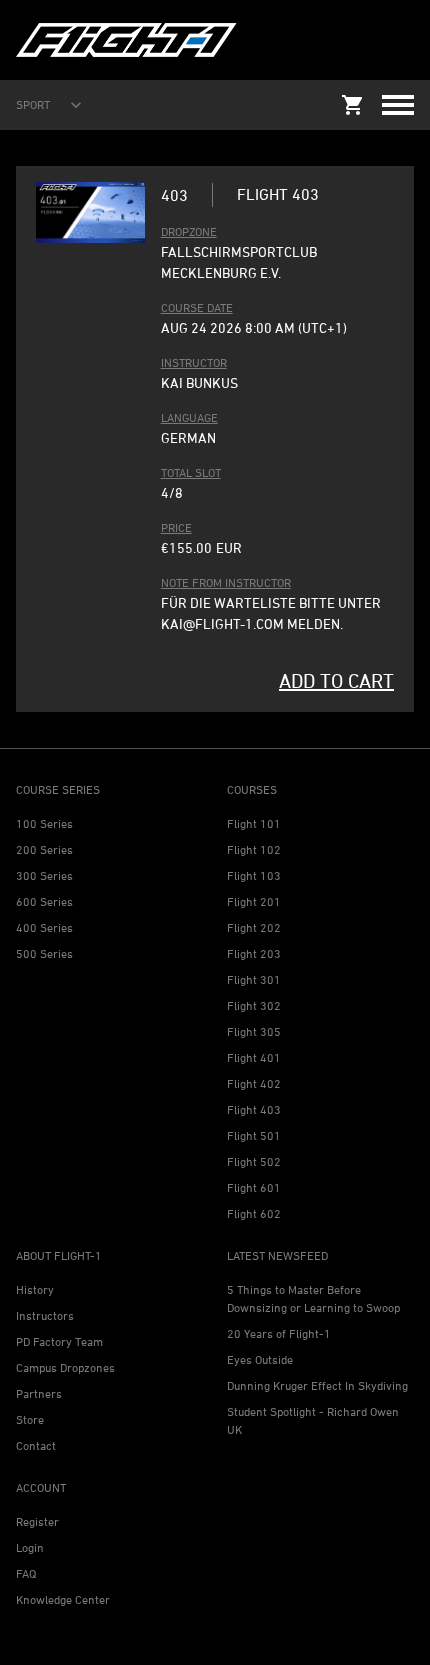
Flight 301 (254, 979)
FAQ (26, 1573)
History (35, 1289)
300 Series (44, 875)
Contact (36, 1445)
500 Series (44, 953)
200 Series (44, 849)
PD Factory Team (59, 1341)
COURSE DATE (197, 307)
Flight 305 (254, 1031)
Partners (39, 1393)
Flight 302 (254, 1005)
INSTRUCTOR (194, 362)
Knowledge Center (63, 1599)
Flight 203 (254, 953)
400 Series (44, 927)
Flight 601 (254, 1187)
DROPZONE (189, 231)
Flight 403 (254, 1109)
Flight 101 (254, 823)
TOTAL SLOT (191, 472)
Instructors (45, 1315)
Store (30, 1419)
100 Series (44, 823)
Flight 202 (254, 927)
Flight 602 (254, 1213)
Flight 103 (254, 875)
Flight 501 (254, 1135)
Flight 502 (254, 1161)
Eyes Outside (260, 1359)
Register (37, 1521)
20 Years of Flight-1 (279, 1333)
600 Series (44, 901)
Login (30, 1547)
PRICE (176, 527)
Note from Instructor (226, 582)
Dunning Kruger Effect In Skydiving (317, 1385)
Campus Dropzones (65, 1367)
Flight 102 (254, 849)
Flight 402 (254, 1083)
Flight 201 (254, 901)
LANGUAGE (189, 417)
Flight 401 (254, 1057)
